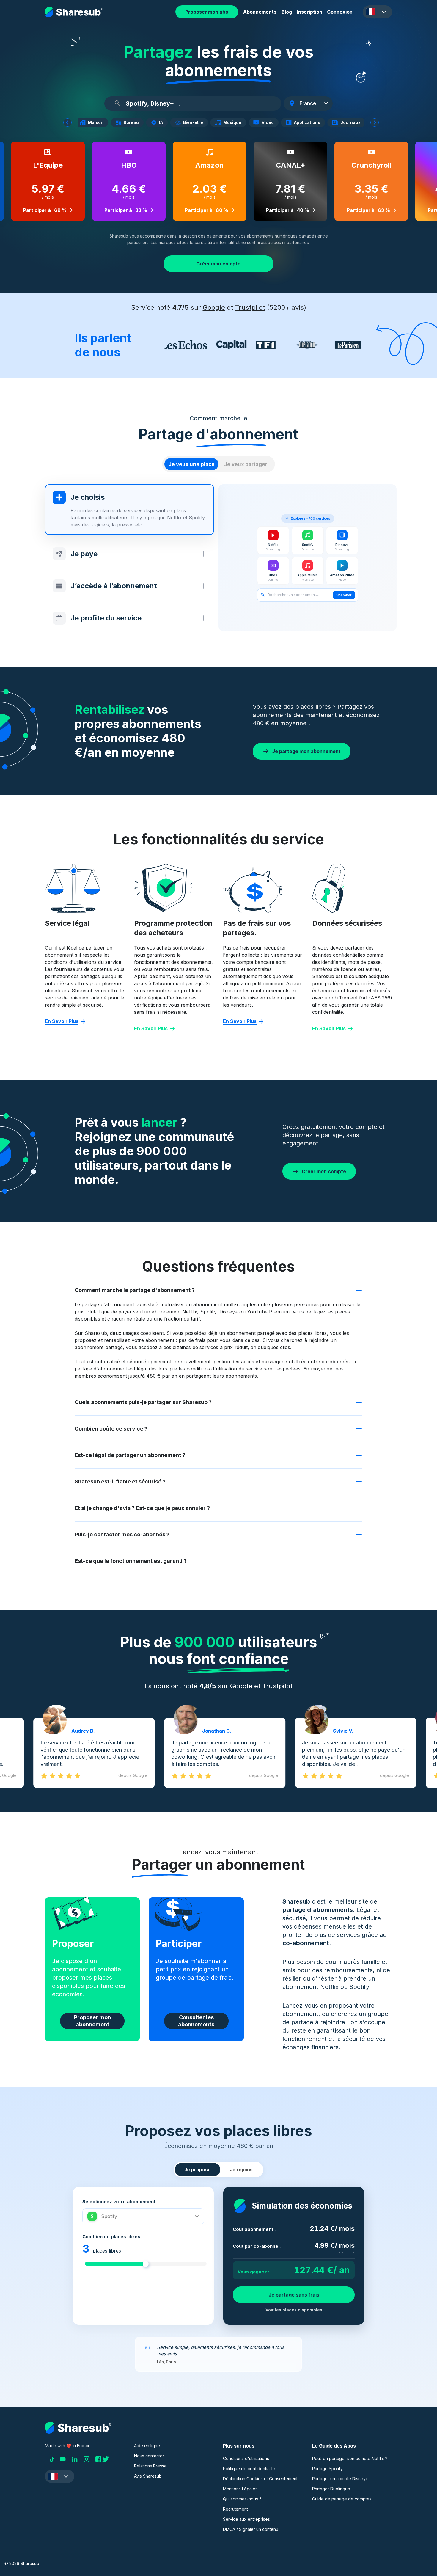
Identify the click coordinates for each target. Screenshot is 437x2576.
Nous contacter (149, 2456)
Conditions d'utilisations (246, 2458)
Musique (234, 122)
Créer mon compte (218, 264)
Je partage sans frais (294, 2295)
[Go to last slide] (67, 122)
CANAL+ (285, 165)
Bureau (133, 122)
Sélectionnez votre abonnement (119, 2202)
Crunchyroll (366, 165)
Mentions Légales (240, 2489)
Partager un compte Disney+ (340, 2479)
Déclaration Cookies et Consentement (260, 2479)
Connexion (340, 12)
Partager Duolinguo (331, 2489)
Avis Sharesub (148, 2476)
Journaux (352, 122)
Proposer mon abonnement (92, 2021)
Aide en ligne (147, 2446)
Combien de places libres (111, 2237)
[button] (377, 12)
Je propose (198, 2170)
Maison (97, 122)
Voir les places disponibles (294, 2310)
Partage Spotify (327, 2469)
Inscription (310, 12)
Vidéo (269, 122)
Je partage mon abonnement (306, 751)
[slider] (146, 2264)
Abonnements (260, 12)
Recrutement (235, 2509)
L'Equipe (42, 165)
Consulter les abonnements (196, 2021)
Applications (309, 122)
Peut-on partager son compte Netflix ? (350, 2458)
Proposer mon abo (207, 12)
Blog (287, 12)
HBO (123, 165)
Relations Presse (150, 2466)
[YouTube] (63, 2459)
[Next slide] (375, 122)
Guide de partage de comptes (342, 2499)
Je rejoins (241, 2170)
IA (162, 122)
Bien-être (195, 122)
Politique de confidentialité (249, 2469)
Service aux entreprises (246, 2519)
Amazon (204, 165)
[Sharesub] (74, 12)
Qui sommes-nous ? (242, 2499)
